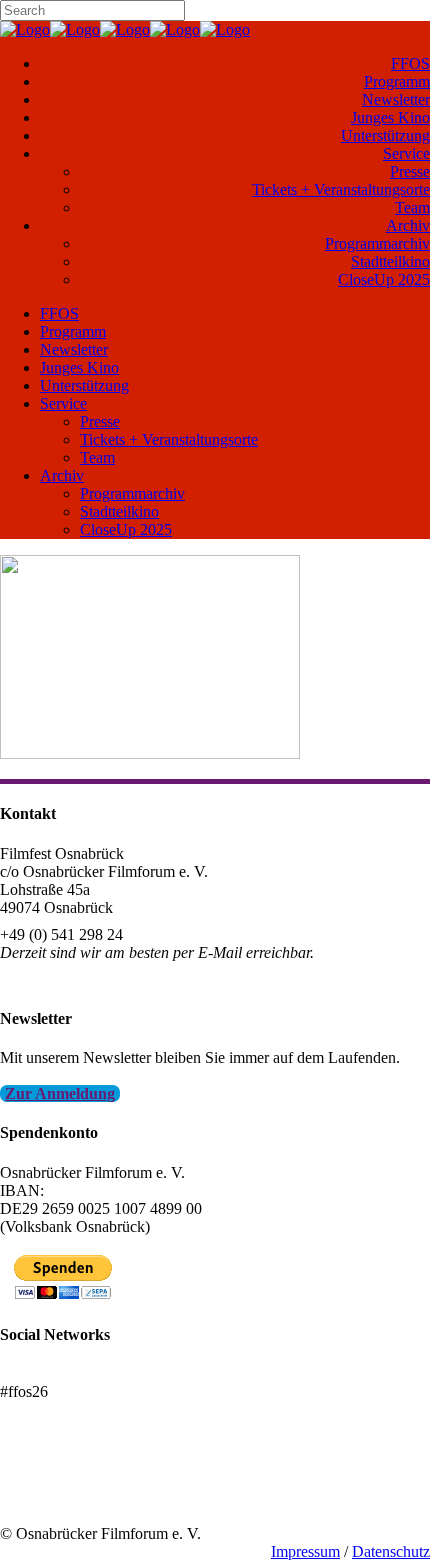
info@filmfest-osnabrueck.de (91, 979)
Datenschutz (391, 1551)
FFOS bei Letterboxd (67, 1373)
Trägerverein (40, 1497)
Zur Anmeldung (60, 1093)
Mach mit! (32, 1479)
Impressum (305, 1551)
